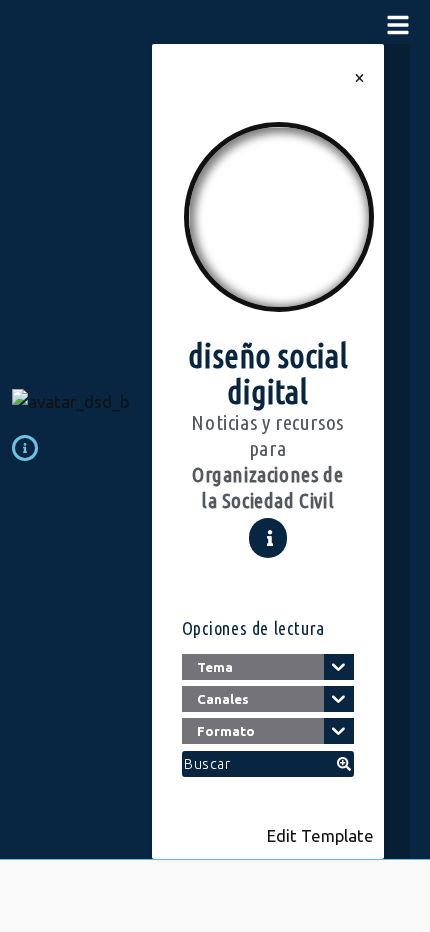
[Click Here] (398, 26)
